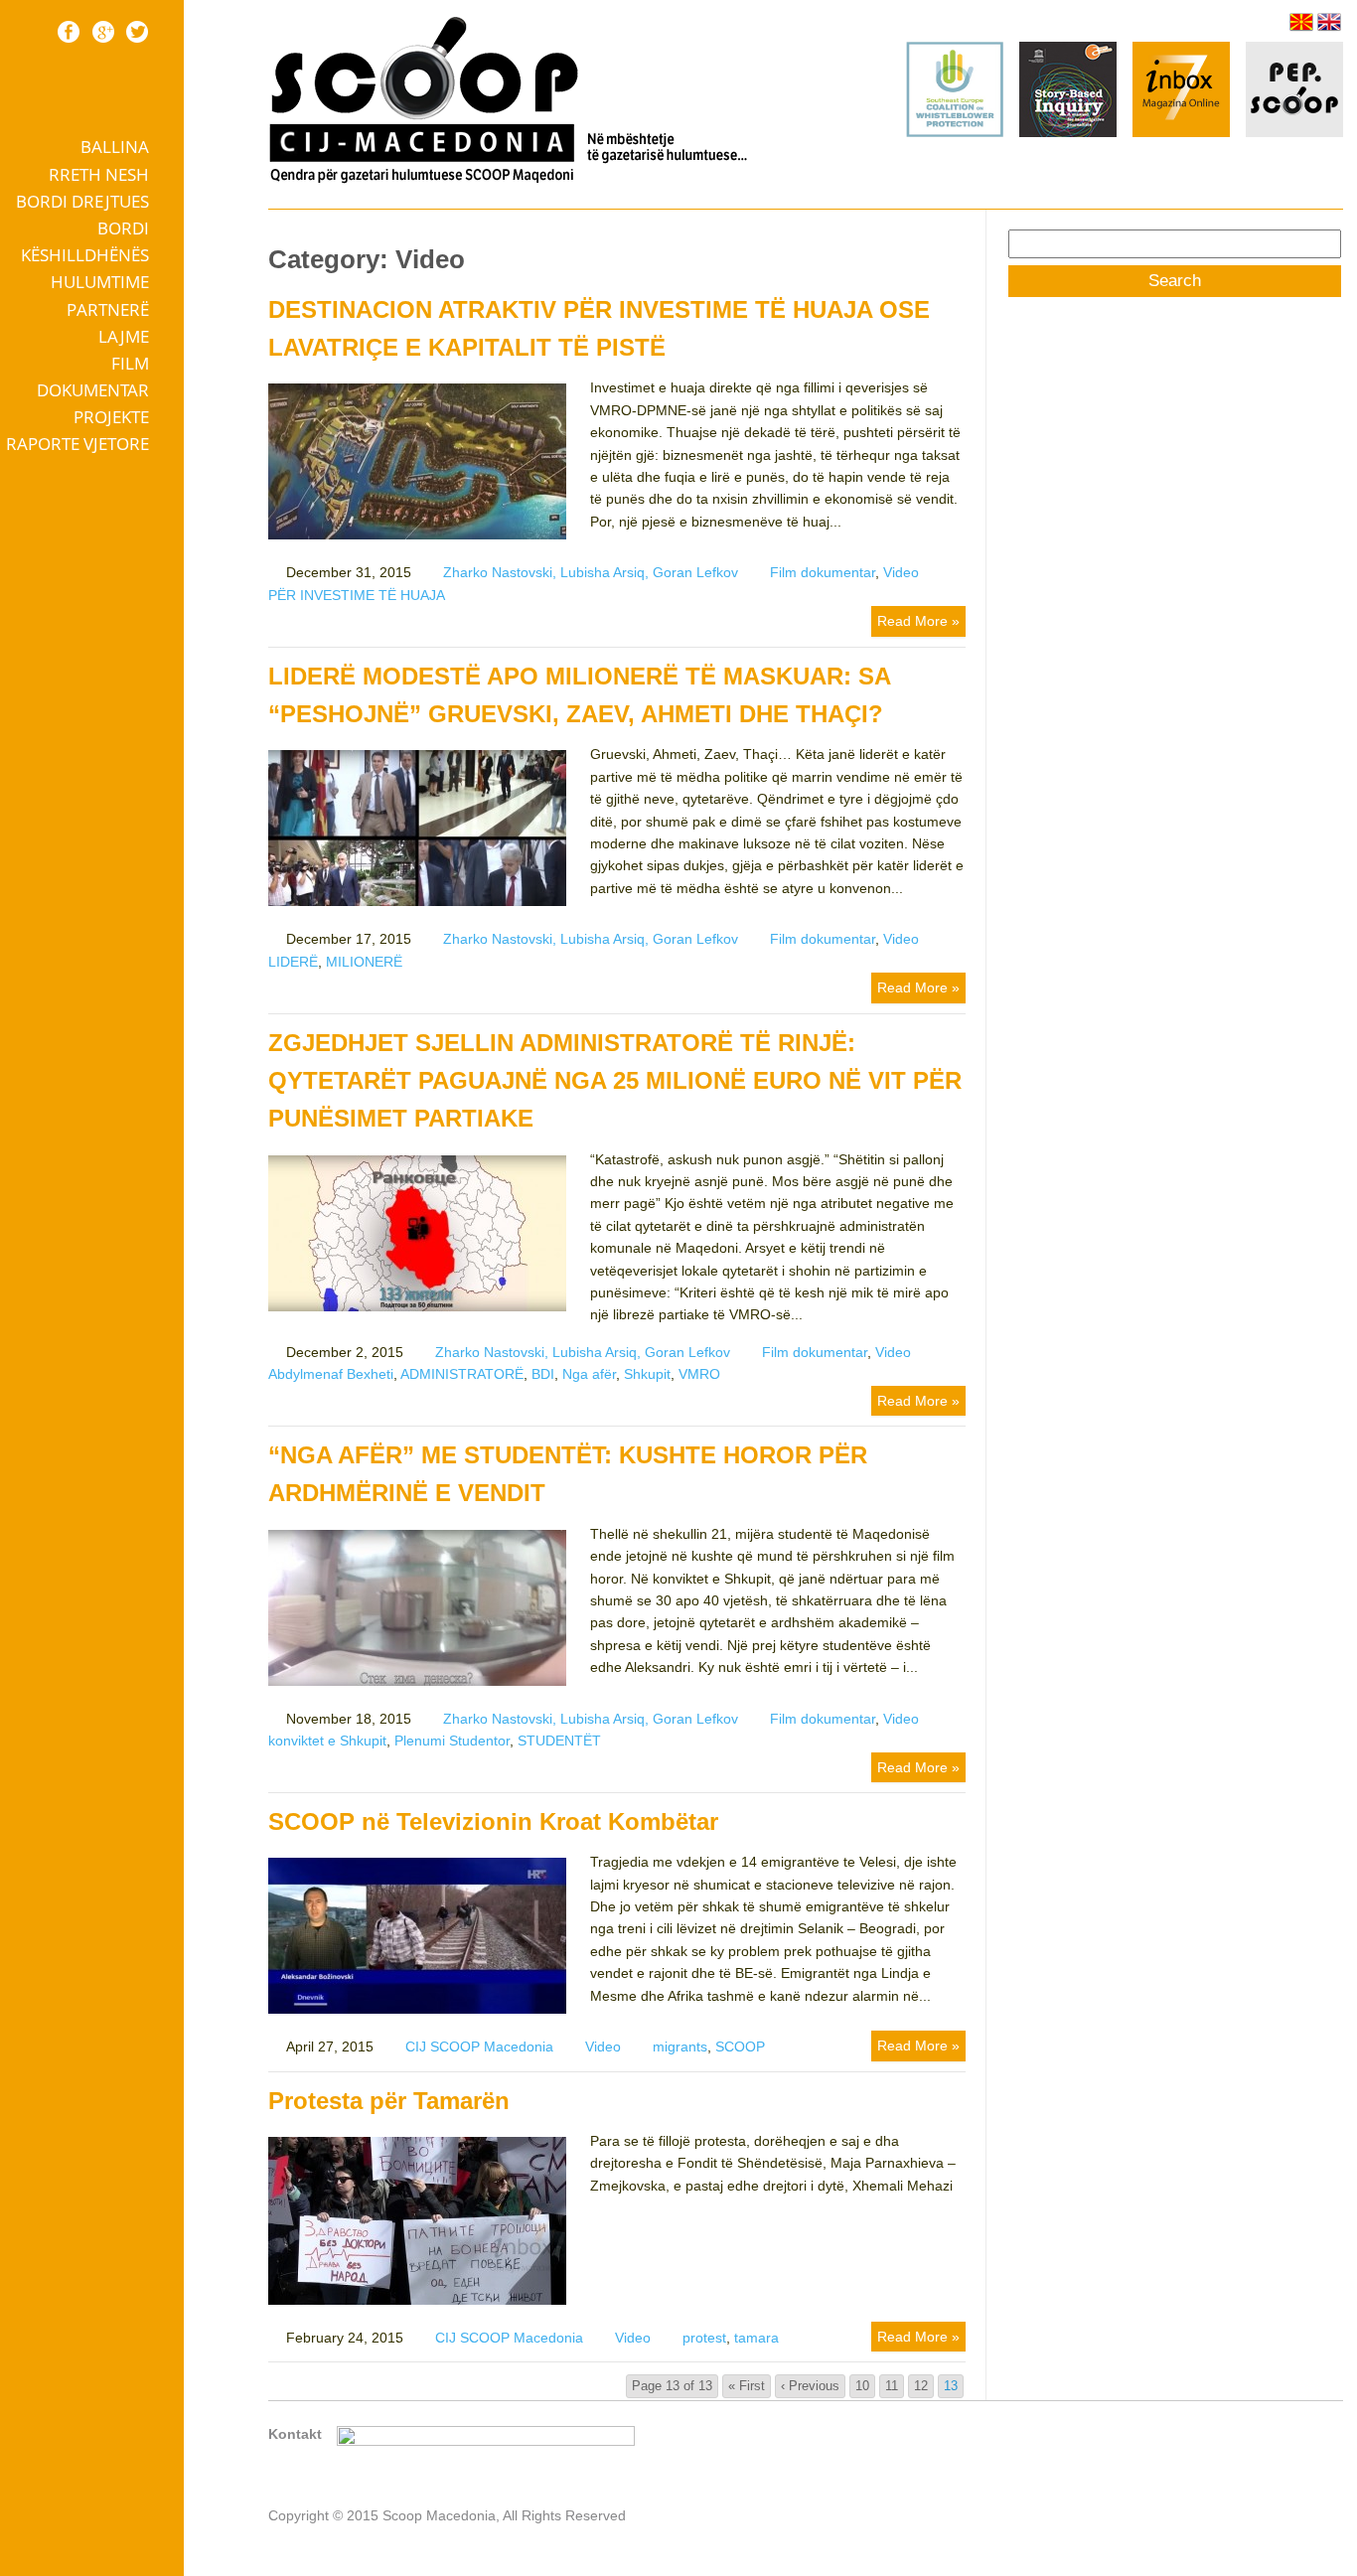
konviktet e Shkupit (327, 1741)
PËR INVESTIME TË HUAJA (357, 595)
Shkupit (647, 1374)
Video (901, 572)
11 (892, 2386)
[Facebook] (69, 32)
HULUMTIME (100, 282)
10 (862, 2386)
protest (704, 2338)
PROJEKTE (111, 417)
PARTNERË (108, 309)
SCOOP (740, 2046)
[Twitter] (137, 32)
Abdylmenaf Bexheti (331, 1374)
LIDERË (293, 962)
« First (747, 2386)
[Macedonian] (1301, 22)
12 (921, 2386)
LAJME (124, 336)
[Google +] (103, 32)
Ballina (115, 147)
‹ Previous (810, 2386)
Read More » (918, 621)
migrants (680, 2046)
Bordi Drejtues (82, 201)
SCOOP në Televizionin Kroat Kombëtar (493, 1821)
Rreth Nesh (99, 174)
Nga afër (589, 1374)
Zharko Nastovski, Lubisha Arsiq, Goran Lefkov (591, 572)
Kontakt (295, 2434)
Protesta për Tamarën (389, 2101)
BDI (543, 1374)
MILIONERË (364, 962)
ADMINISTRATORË (462, 1374)
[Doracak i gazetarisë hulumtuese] (1068, 92)
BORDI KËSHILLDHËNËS (85, 241)
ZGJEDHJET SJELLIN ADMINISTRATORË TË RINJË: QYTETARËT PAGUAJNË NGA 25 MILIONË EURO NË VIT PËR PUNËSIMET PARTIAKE (615, 1081)
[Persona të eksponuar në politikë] (1294, 132)
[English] (1329, 22)
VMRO (699, 1374)
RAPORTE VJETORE (77, 444)
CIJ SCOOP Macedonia (479, 2046)
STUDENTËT (559, 1741)
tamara (756, 2338)
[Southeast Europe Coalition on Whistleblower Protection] (955, 132)
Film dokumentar (93, 377)
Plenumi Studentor (452, 1741)
